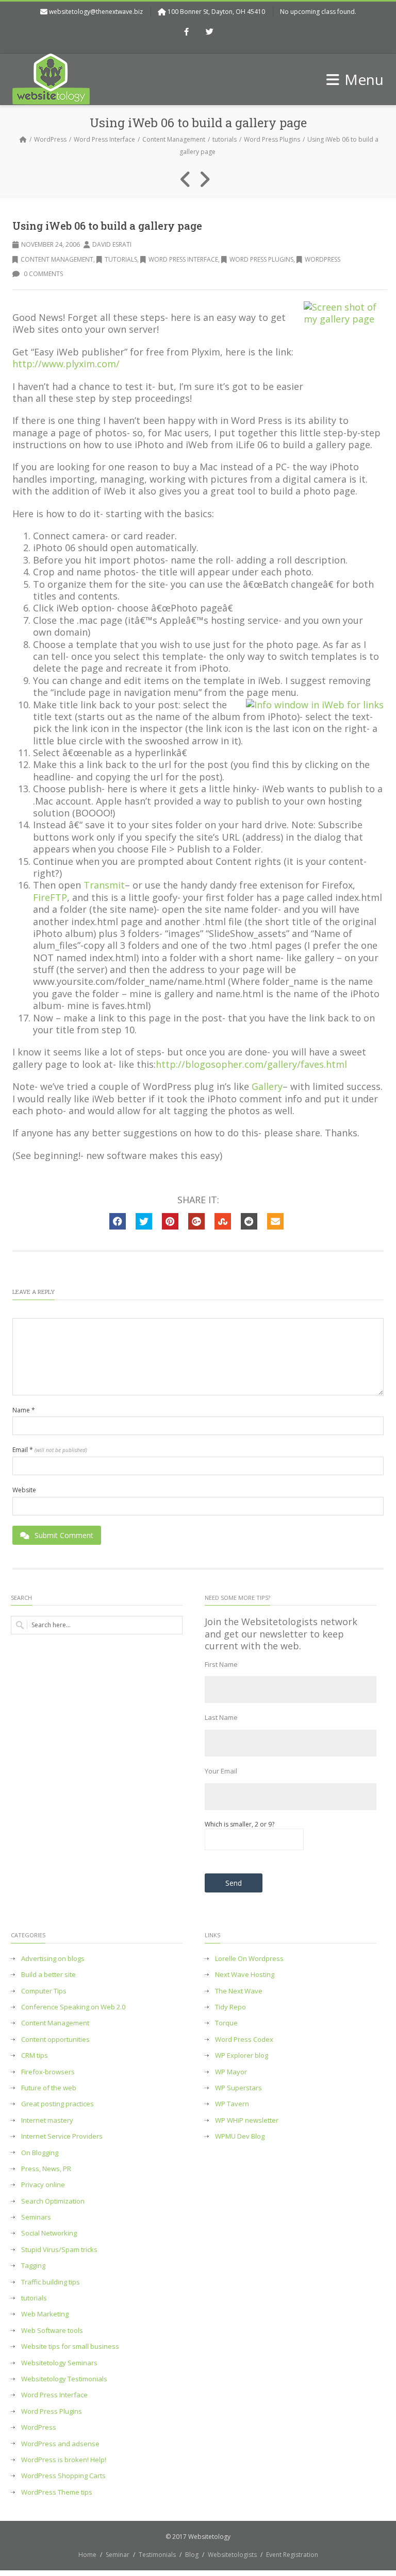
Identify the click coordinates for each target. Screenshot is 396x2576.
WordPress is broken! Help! (64, 2460)
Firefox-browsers (48, 2072)
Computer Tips (44, 1991)
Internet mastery (47, 2120)
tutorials (225, 139)
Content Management (174, 139)
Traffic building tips (51, 2282)
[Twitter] (210, 32)
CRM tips (35, 2055)
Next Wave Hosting (245, 1975)
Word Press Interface (104, 139)
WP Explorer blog (242, 2055)
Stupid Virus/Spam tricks (59, 2250)
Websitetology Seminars (59, 2363)
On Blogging (40, 2153)
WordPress (50, 139)
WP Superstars (238, 2088)
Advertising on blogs (53, 1959)
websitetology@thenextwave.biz (96, 12)
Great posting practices (57, 2104)
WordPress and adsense (60, 2444)
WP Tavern (232, 2104)
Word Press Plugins (272, 139)
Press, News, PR (46, 2169)
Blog (192, 2555)
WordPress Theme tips (57, 2492)
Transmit (104, 885)
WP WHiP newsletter (247, 2120)
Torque (226, 2023)
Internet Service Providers (62, 2136)
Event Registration (292, 2555)
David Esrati (112, 244)
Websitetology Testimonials (64, 2379)
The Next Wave (239, 1991)
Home (87, 2555)
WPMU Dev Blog (240, 2136)
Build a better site (48, 1975)
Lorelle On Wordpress (249, 1959)
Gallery (267, 1086)
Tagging (33, 2266)
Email (50, 1450)
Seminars (36, 2217)
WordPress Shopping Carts (63, 2476)
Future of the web (49, 2088)
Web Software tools (52, 2331)
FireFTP (50, 897)
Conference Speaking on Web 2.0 (73, 2007)
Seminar (118, 2555)
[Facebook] (187, 32)
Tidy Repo (230, 2007)
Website (24, 1490)
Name (24, 1410)
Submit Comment (64, 1535)
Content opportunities (55, 2040)
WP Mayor (231, 2072)
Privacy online (43, 2185)
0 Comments (43, 274)
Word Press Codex (244, 2040)
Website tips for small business (70, 2347)
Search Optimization (53, 2201)
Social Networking (49, 2233)
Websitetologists (232, 2555)
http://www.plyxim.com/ (66, 364)
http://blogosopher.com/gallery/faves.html (251, 1064)
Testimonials (157, 2555)
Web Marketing (45, 2314)
